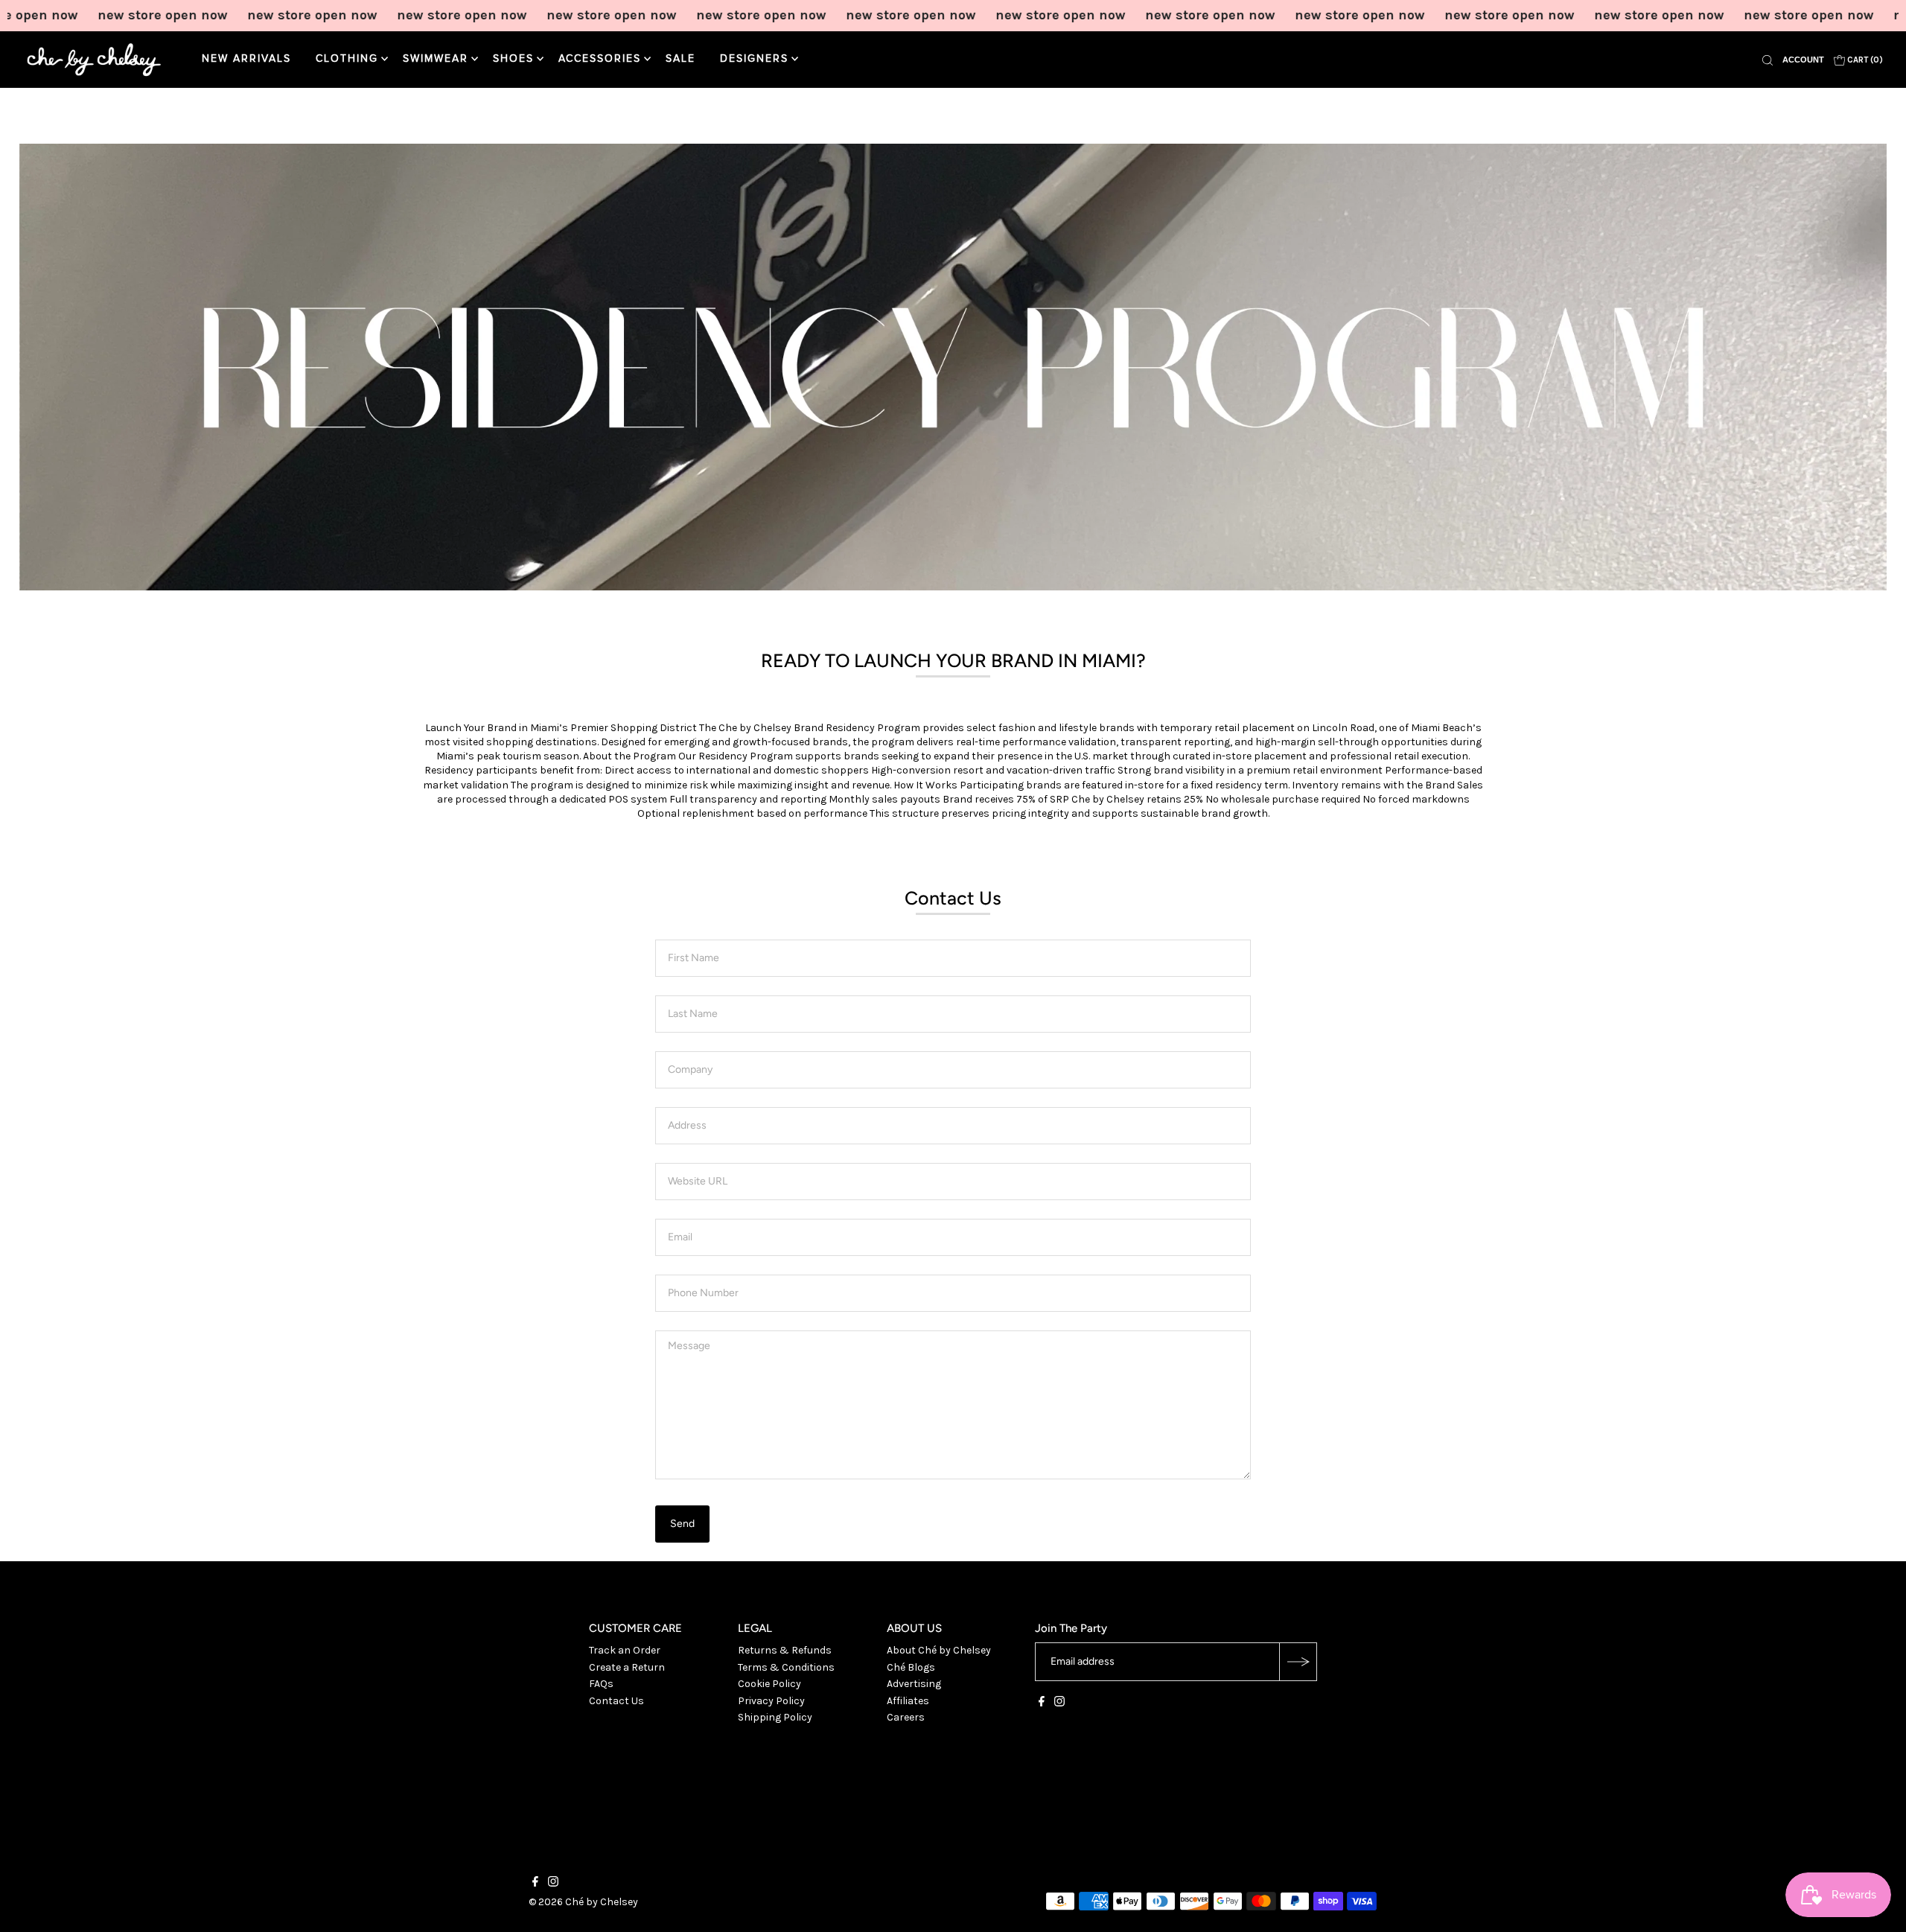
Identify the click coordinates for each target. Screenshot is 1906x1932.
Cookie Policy (769, 1684)
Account (1803, 60)
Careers (906, 1717)
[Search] (1768, 60)
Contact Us (616, 1701)
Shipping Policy (775, 1717)
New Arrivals (246, 59)
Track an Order (625, 1650)
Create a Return (627, 1667)
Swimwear (436, 59)
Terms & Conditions (786, 1667)
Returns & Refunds (785, 1650)
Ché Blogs (911, 1667)
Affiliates (908, 1701)
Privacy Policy (771, 1701)
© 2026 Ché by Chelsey (583, 1902)
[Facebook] (1042, 1703)
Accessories (600, 59)
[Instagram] (1059, 1703)
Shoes (513, 59)
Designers (754, 59)
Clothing (347, 59)
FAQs (601, 1684)
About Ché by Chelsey (939, 1650)
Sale (681, 59)
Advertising (914, 1684)
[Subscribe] (1298, 1662)
